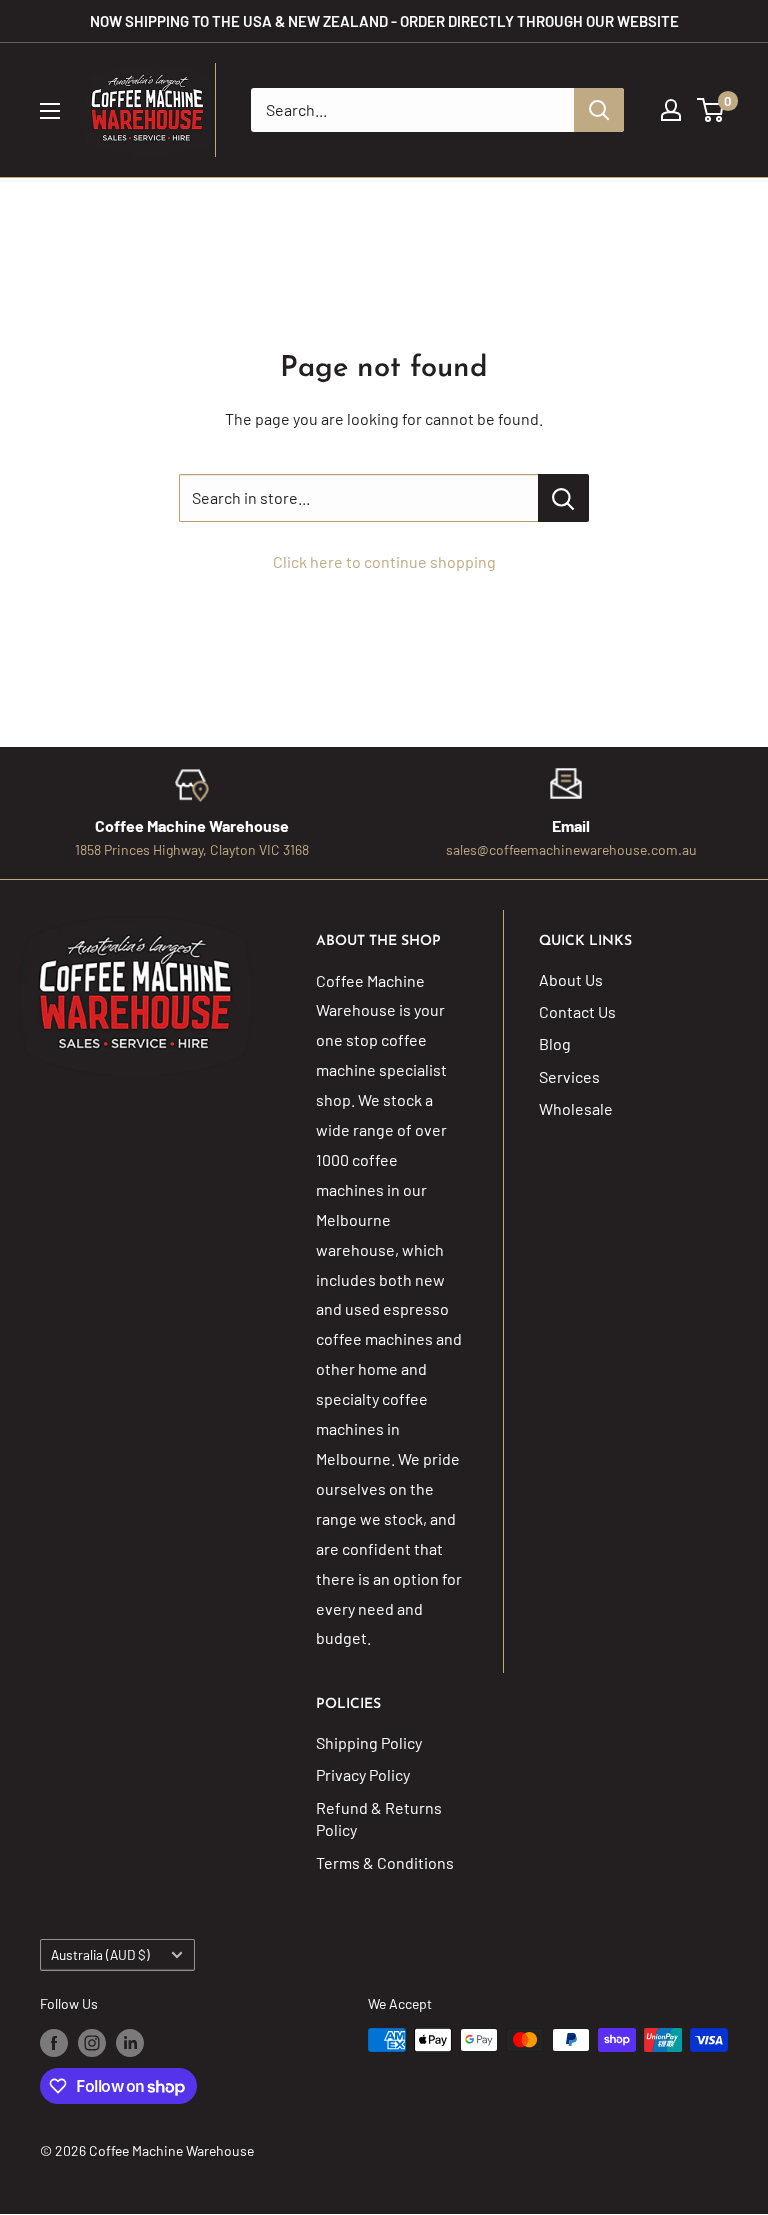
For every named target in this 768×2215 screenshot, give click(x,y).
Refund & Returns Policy (379, 1818)
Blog (555, 1043)
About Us (571, 979)
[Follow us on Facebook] (54, 2042)
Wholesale (576, 1108)
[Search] (599, 110)
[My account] (671, 110)
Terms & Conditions (385, 1862)
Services (569, 1076)
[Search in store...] (563, 498)
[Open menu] (50, 111)
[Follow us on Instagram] (92, 2042)
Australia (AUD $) (100, 1954)
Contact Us (577, 1011)
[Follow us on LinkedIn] (130, 2042)
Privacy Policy (363, 1774)
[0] (711, 110)
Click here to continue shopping (384, 561)
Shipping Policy (369, 1742)
